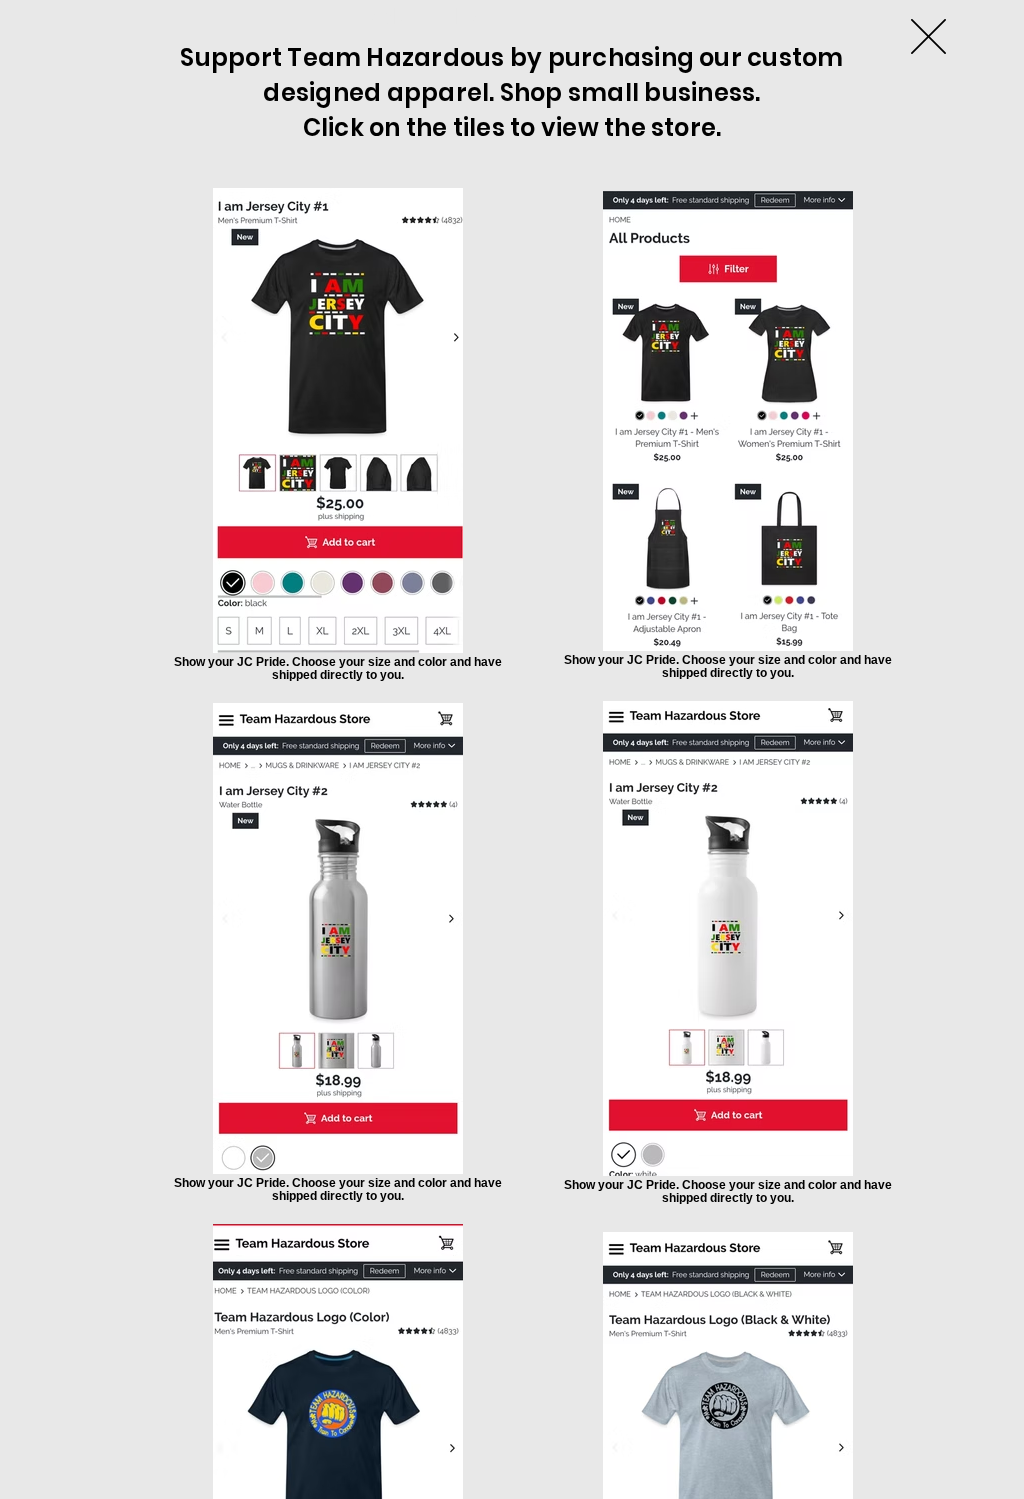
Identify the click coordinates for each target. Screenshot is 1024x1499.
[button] (928, 36)
